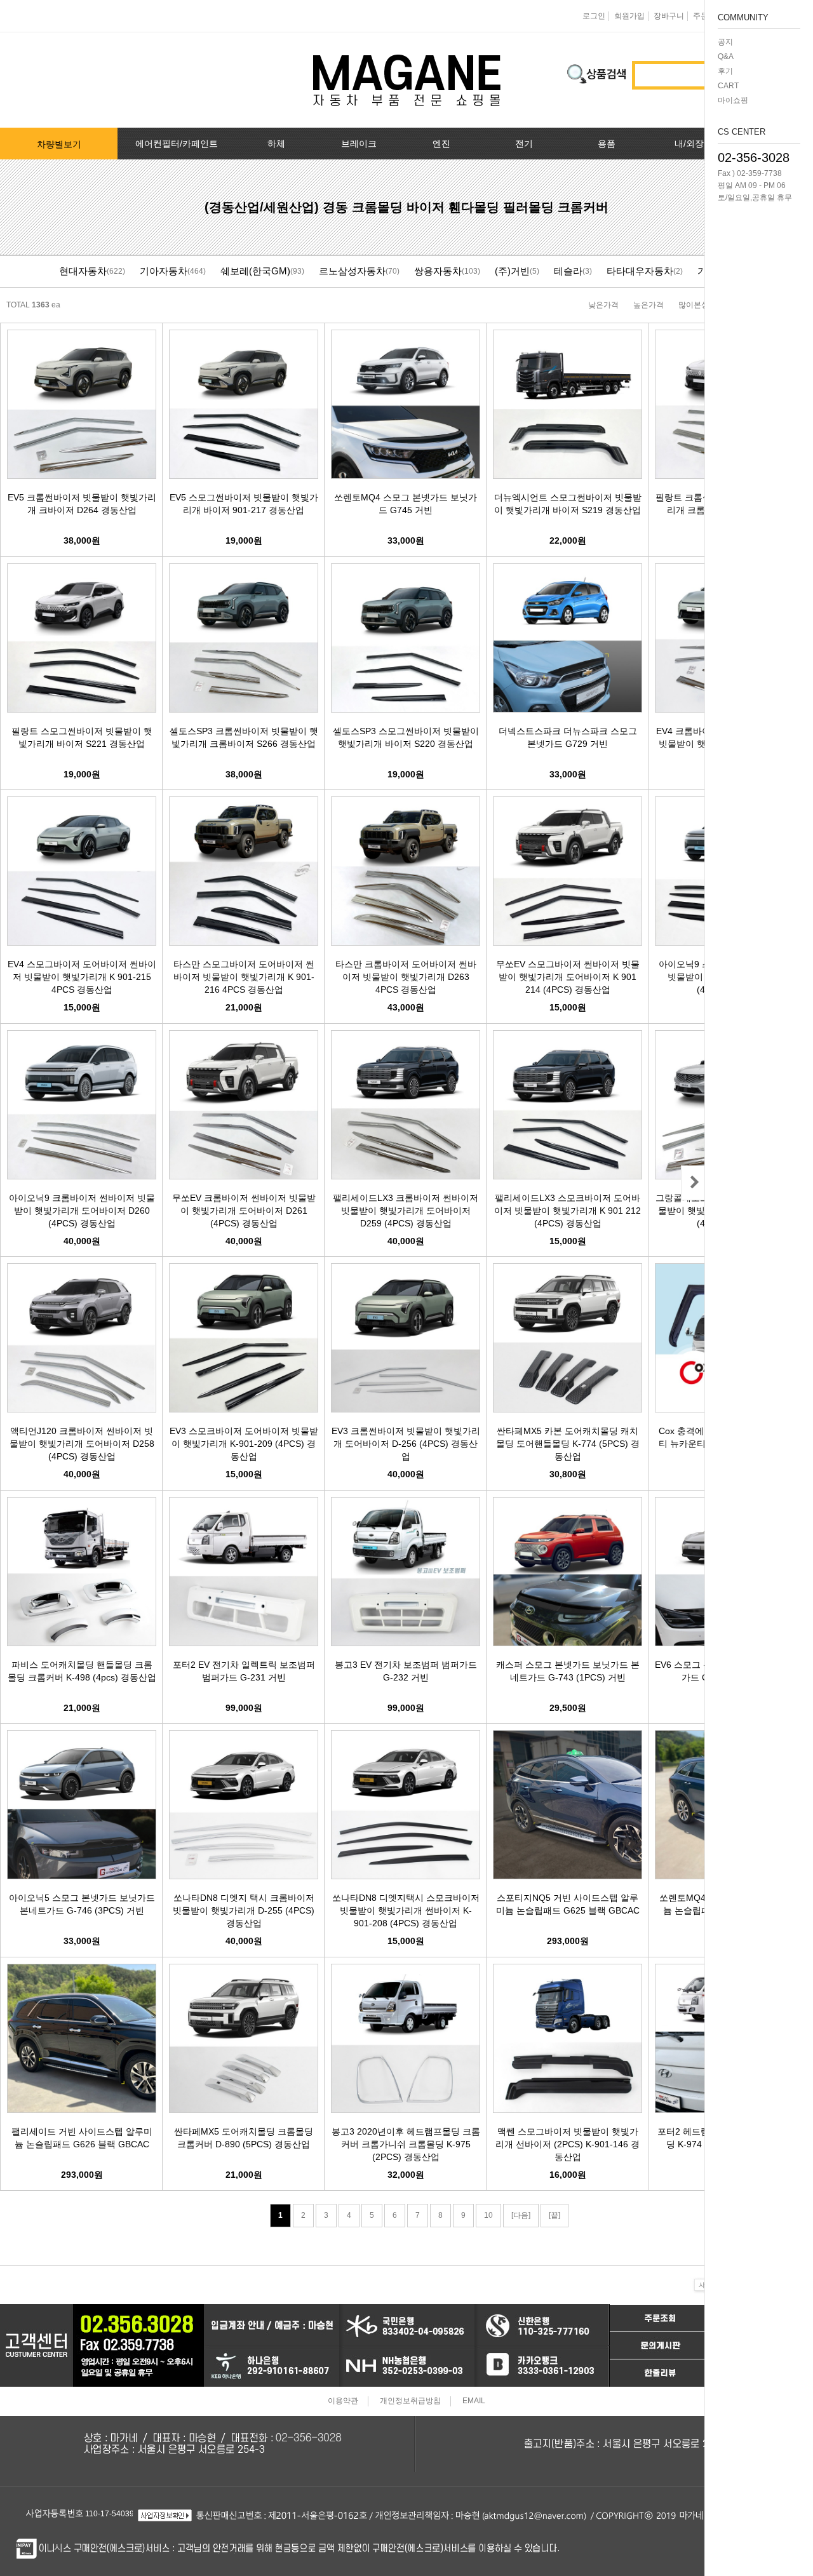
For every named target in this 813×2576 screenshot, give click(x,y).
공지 (725, 42)
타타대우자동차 (640, 271)
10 (488, 2215)
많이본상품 (697, 305)
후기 (725, 71)
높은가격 (648, 305)
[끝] (554, 2215)
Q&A (726, 57)
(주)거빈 (512, 271)
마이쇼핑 (733, 100)
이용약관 (343, 2401)
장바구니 (669, 16)
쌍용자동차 (438, 271)
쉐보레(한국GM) (255, 271)
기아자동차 (164, 271)
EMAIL (474, 2401)
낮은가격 (603, 305)
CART (728, 86)
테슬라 (568, 271)
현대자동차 (83, 271)
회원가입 (629, 16)
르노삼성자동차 (352, 271)
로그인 (594, 16)
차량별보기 (59, 144)
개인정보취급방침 (410, 2401)
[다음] (521, 2215)
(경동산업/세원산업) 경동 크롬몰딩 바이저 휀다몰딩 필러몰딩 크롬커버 (406, 207)
